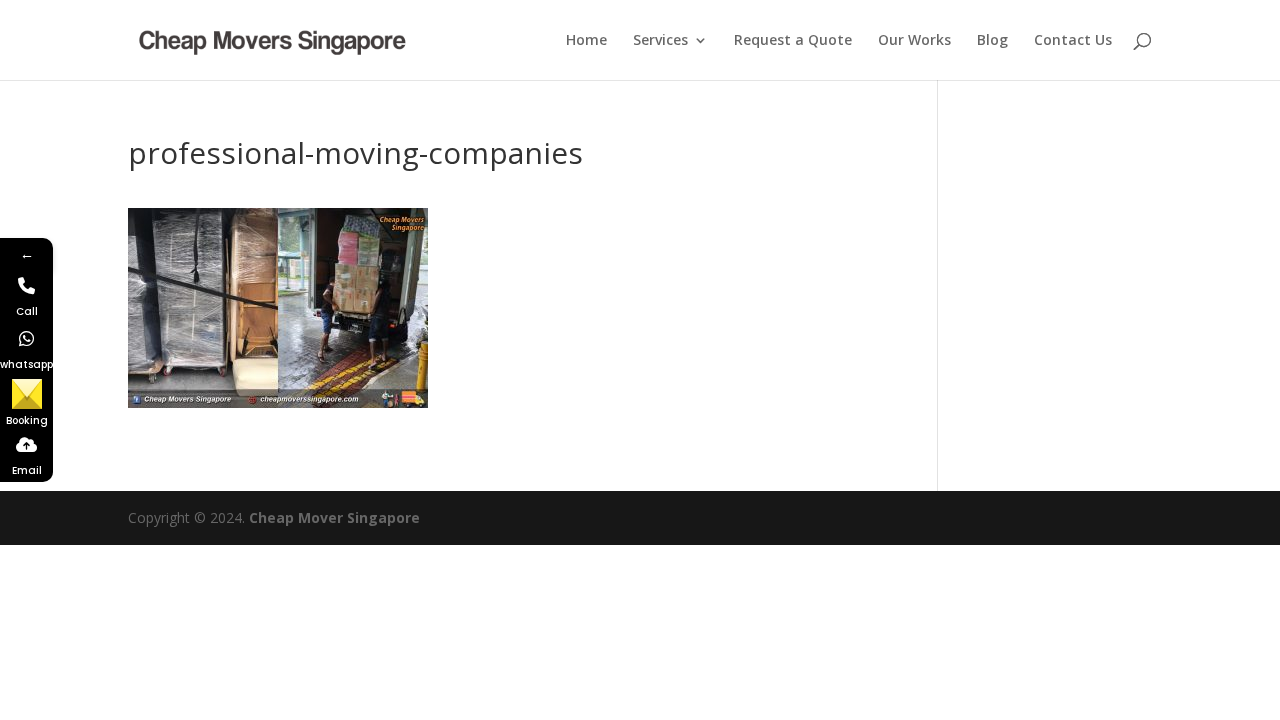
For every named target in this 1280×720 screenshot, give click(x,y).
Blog (992, 41)
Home (586, 41)
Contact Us (1073, 41)
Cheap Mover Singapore (334, 517)
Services (660, 41)
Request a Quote (793, 41)
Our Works (914, 41)
